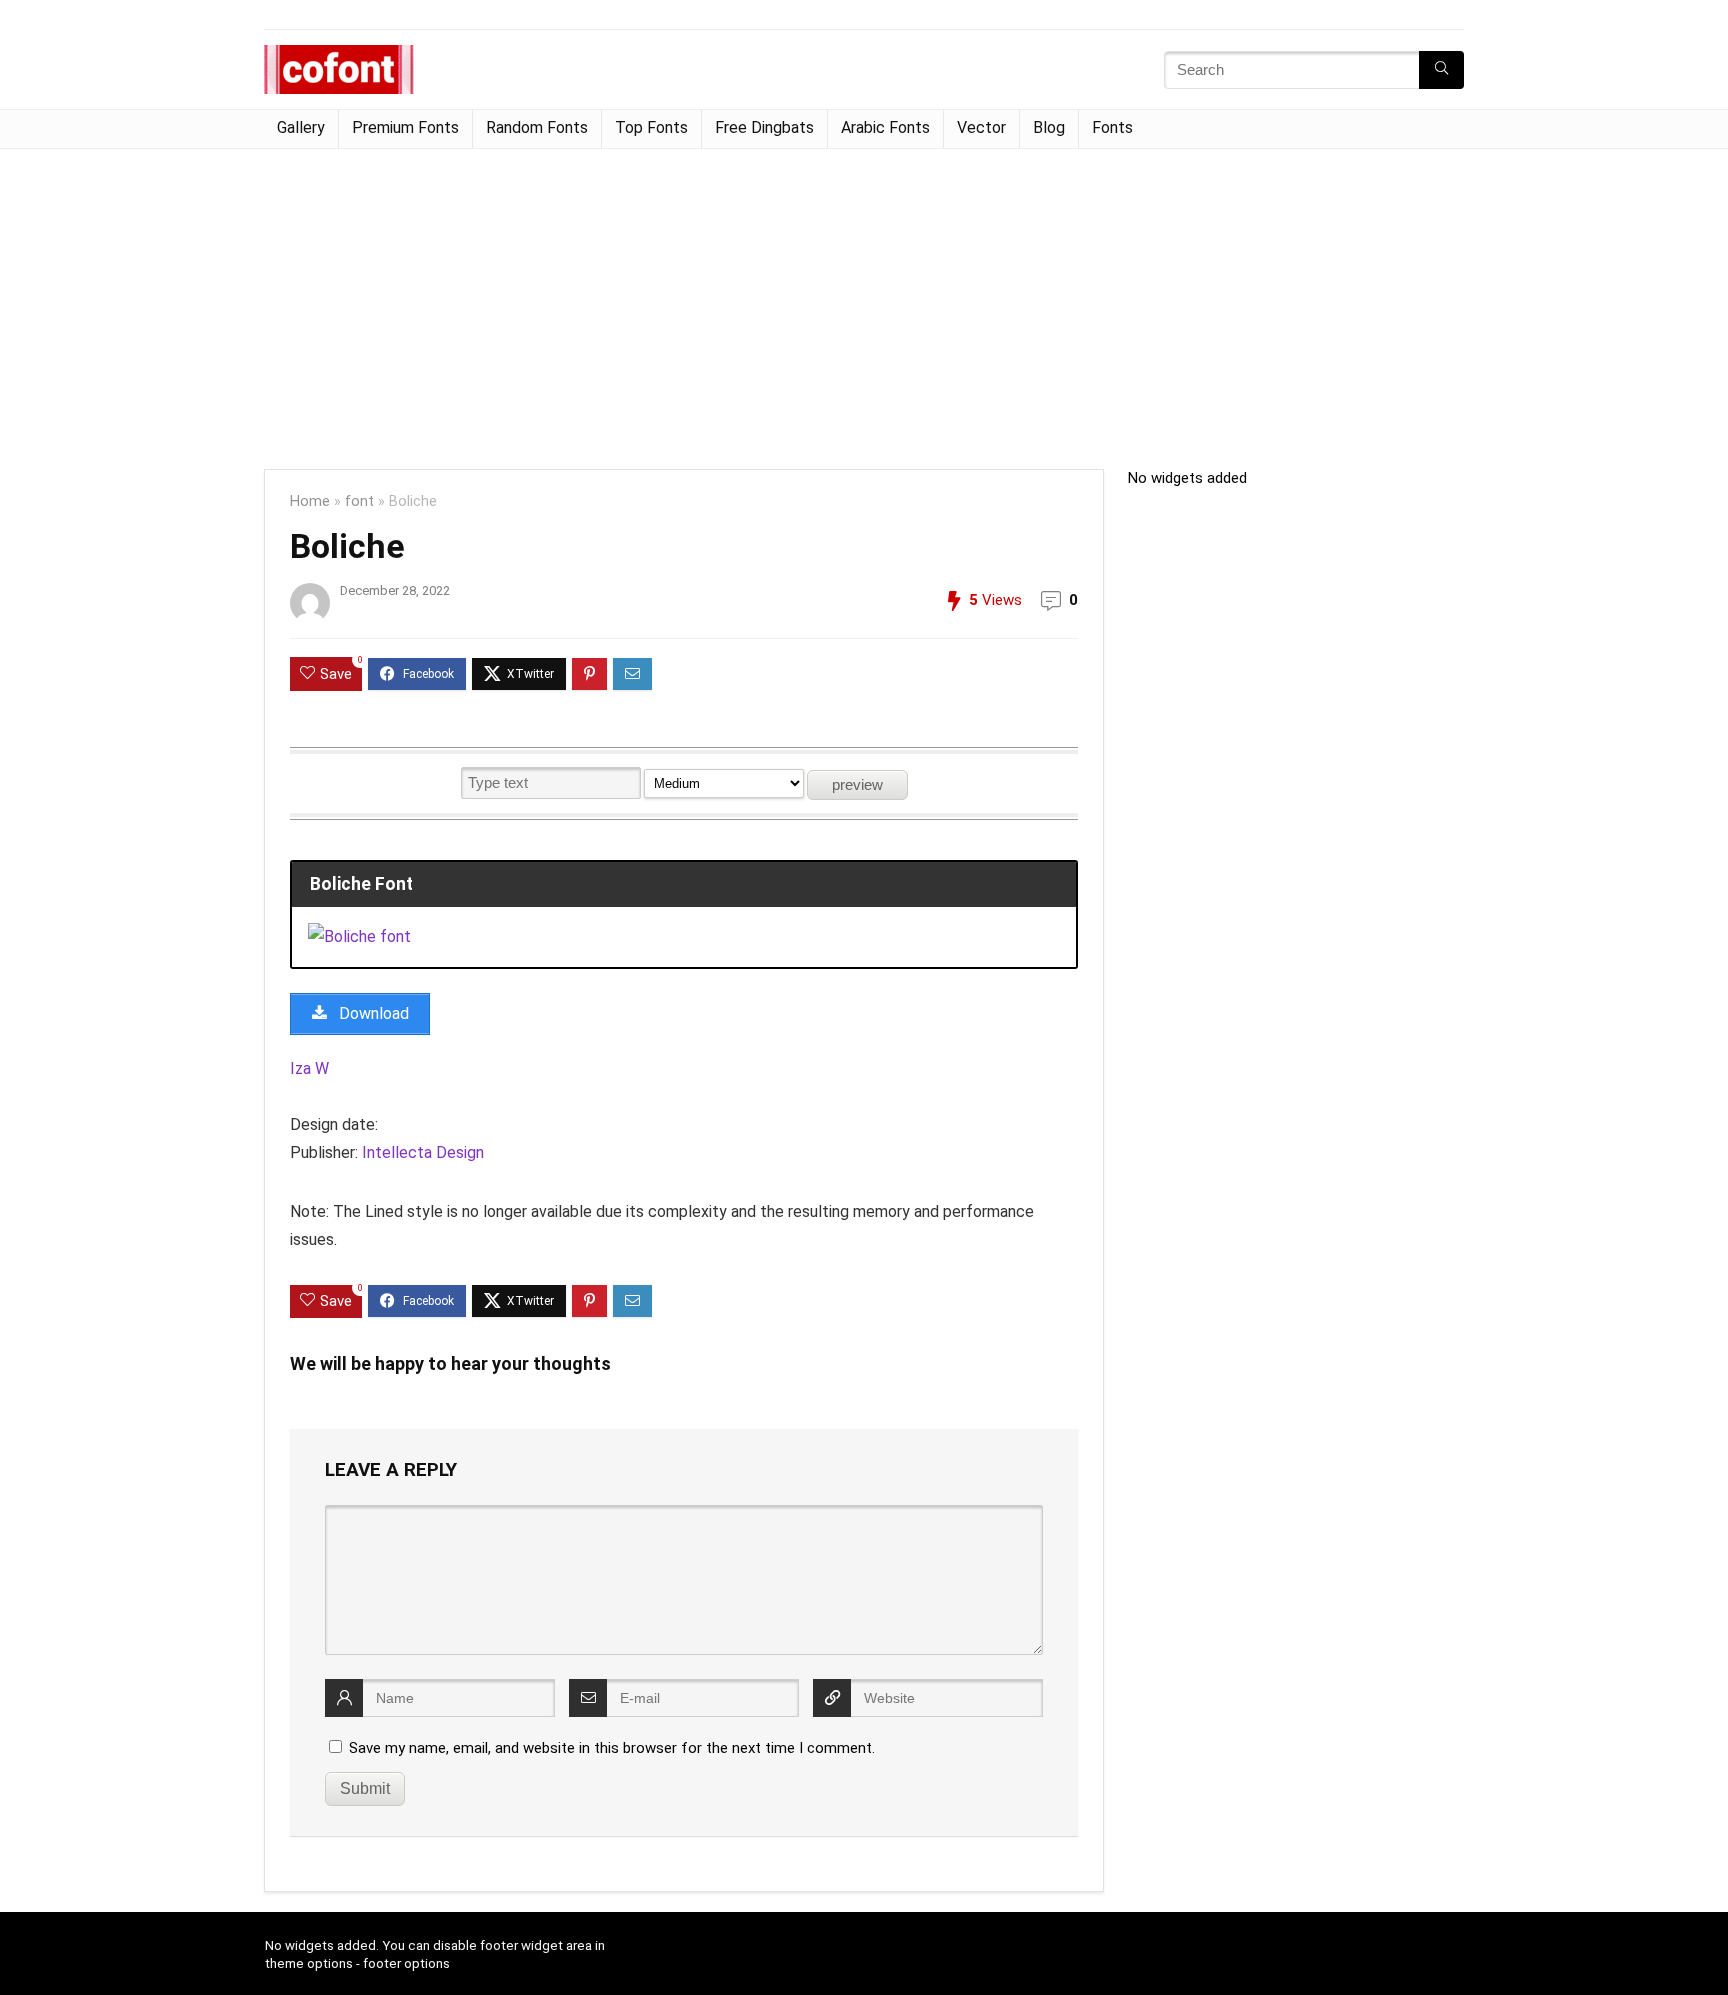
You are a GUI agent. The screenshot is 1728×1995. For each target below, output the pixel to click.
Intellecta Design (423, 1152)
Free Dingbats (764, 127)
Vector (981, 127)
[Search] (1441, 70)
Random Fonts (537, 127)
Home (310, 501)
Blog (1049, 127)
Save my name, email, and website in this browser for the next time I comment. (612, 1748)
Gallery (301, 127)
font (359, 501)
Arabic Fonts (885, 127)
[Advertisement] (864, 299)
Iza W (309, 1068)
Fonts (1112, 127)
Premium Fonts (405, 127)
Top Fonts (651, 127)
